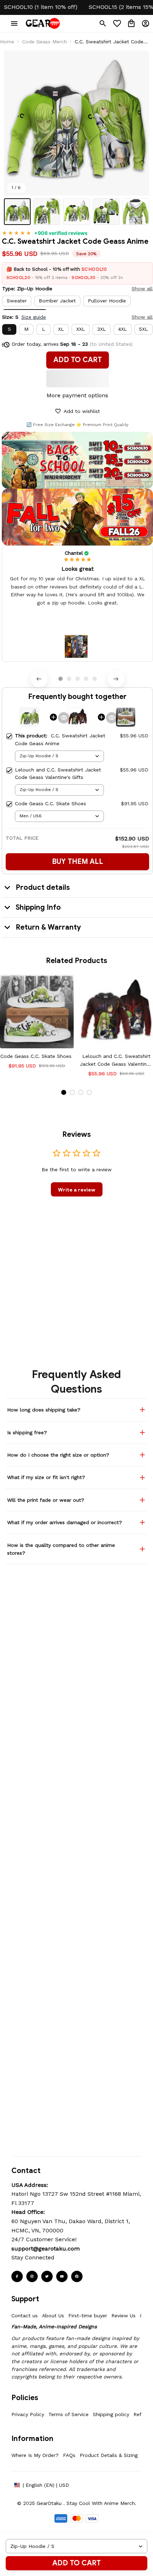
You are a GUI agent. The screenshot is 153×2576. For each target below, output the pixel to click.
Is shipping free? (27, 1432)
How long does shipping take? (44, 1410)
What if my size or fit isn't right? (46, 1477)
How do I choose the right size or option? (58, 1455)
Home (7, 42)
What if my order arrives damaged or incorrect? (65, 1522)
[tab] (60, 679)
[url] (46, 2249)
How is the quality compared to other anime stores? (61, 1549)
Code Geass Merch (44, 42)
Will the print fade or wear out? (46, 1500)
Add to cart (76, 2563)
